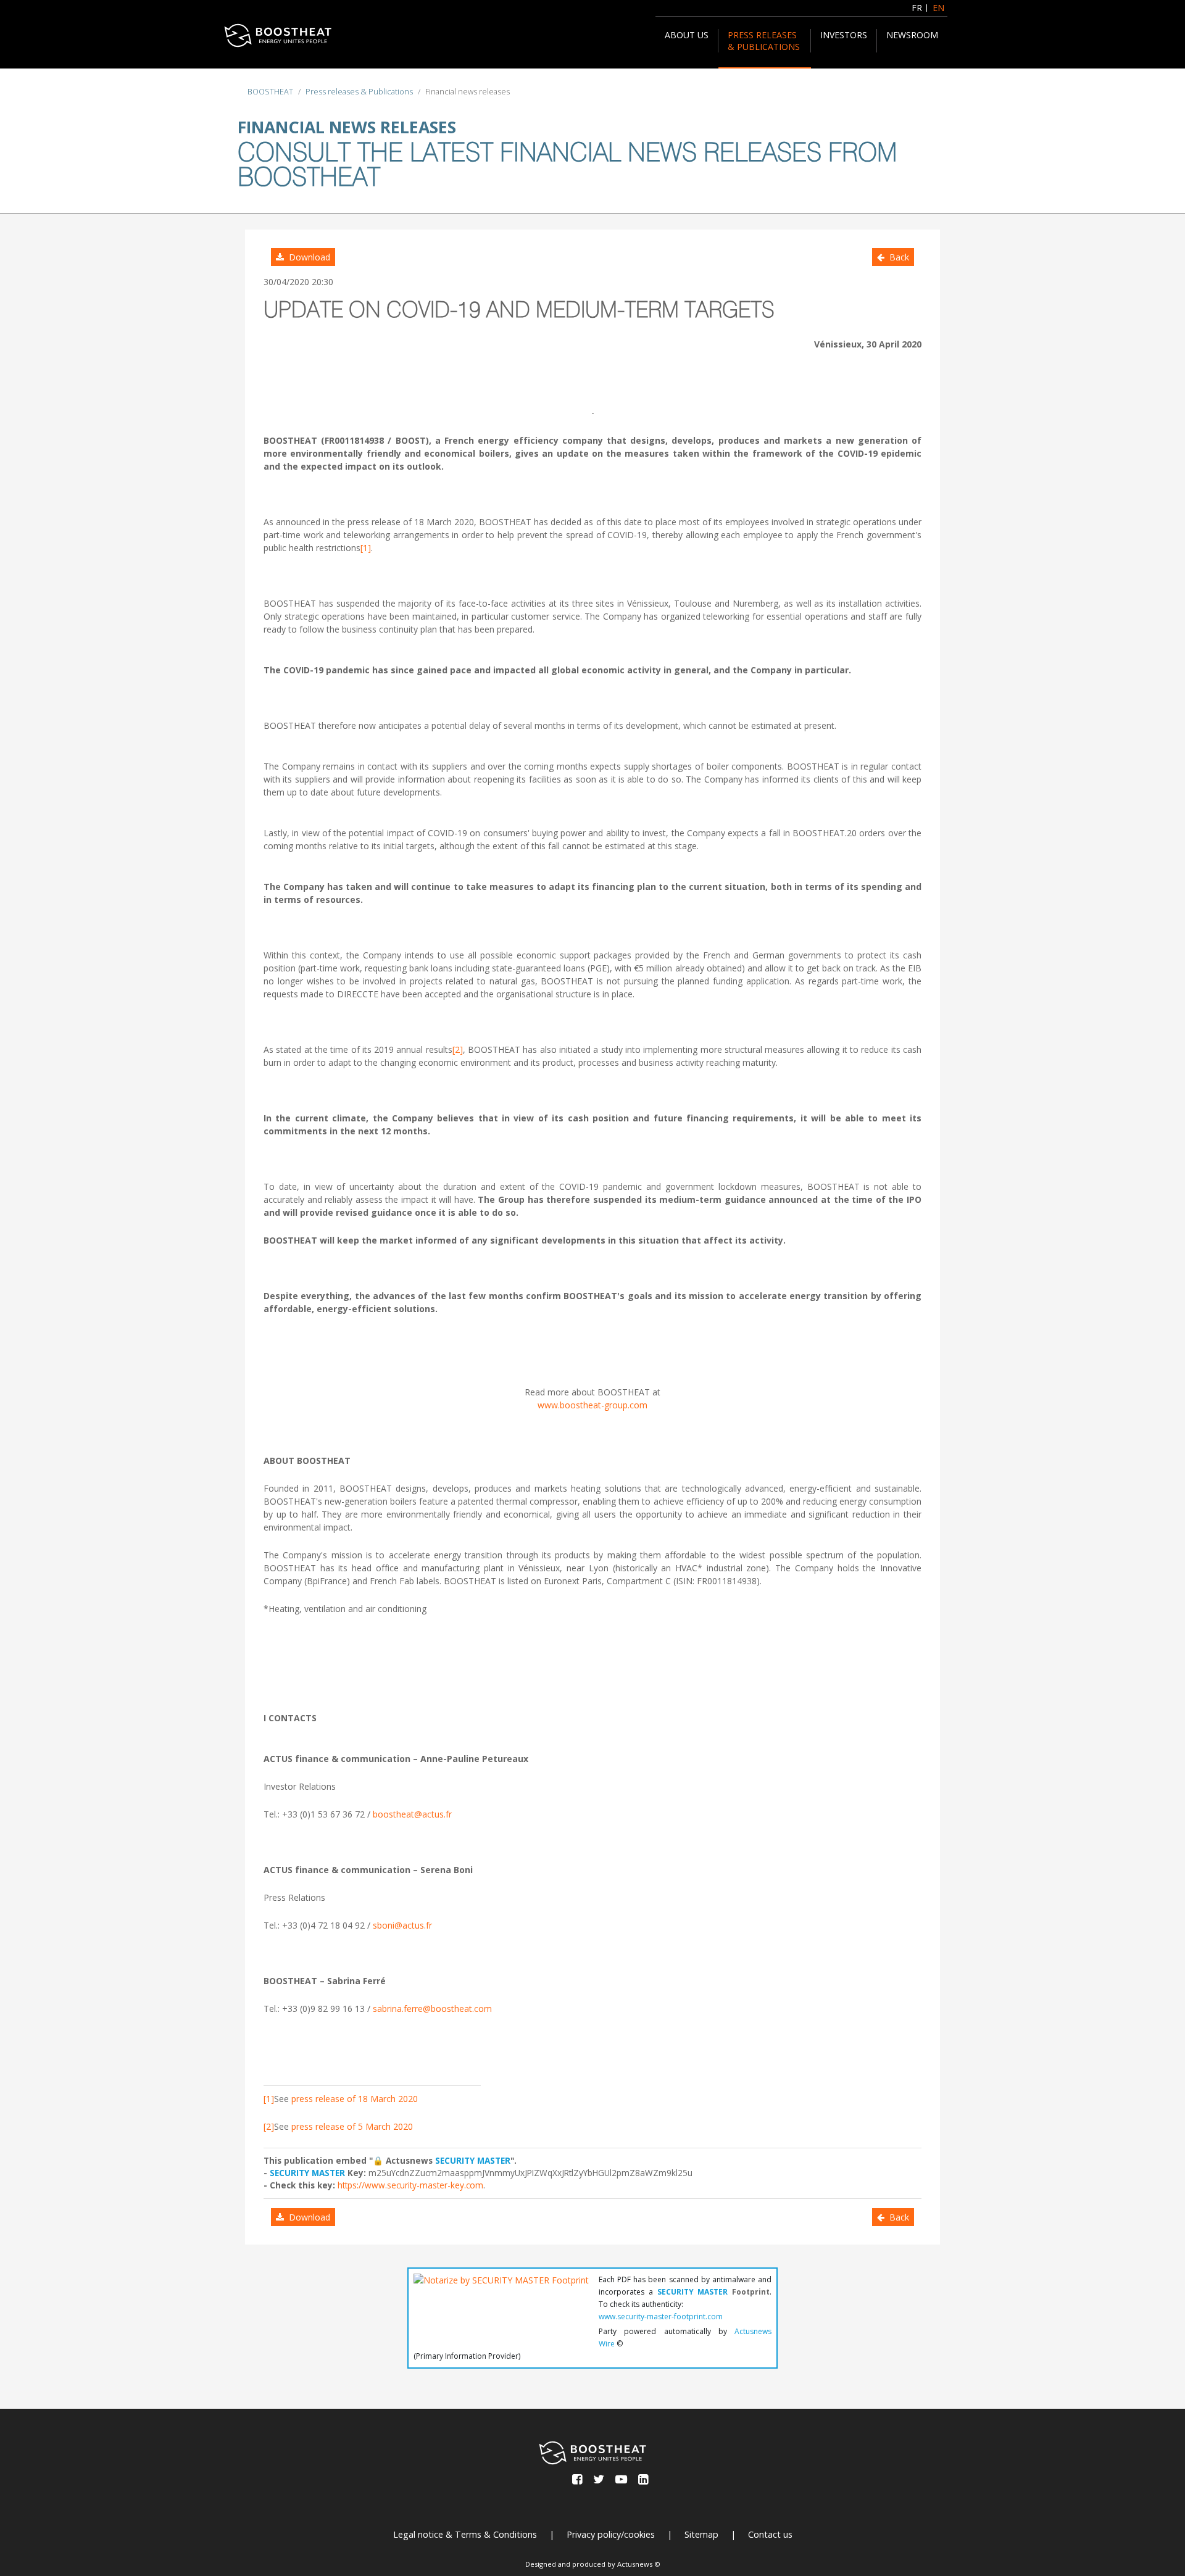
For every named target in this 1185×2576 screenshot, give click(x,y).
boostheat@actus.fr (412, 1814)
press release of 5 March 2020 (352, 2126)
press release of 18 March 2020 (355, 2099)
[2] (458, 1049)
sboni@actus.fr (402, 1925)
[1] (366, 548)
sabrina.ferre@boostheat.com (432, 2009)
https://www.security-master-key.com (410, 2185)
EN (938, 8)
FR (917, 8)
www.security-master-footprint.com (661, 2316)
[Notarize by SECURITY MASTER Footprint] (501, 2304)
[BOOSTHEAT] (278, 35)
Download (307, 257)
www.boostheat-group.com (592, 1405)
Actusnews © (639, 2564)
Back (897, 257)
